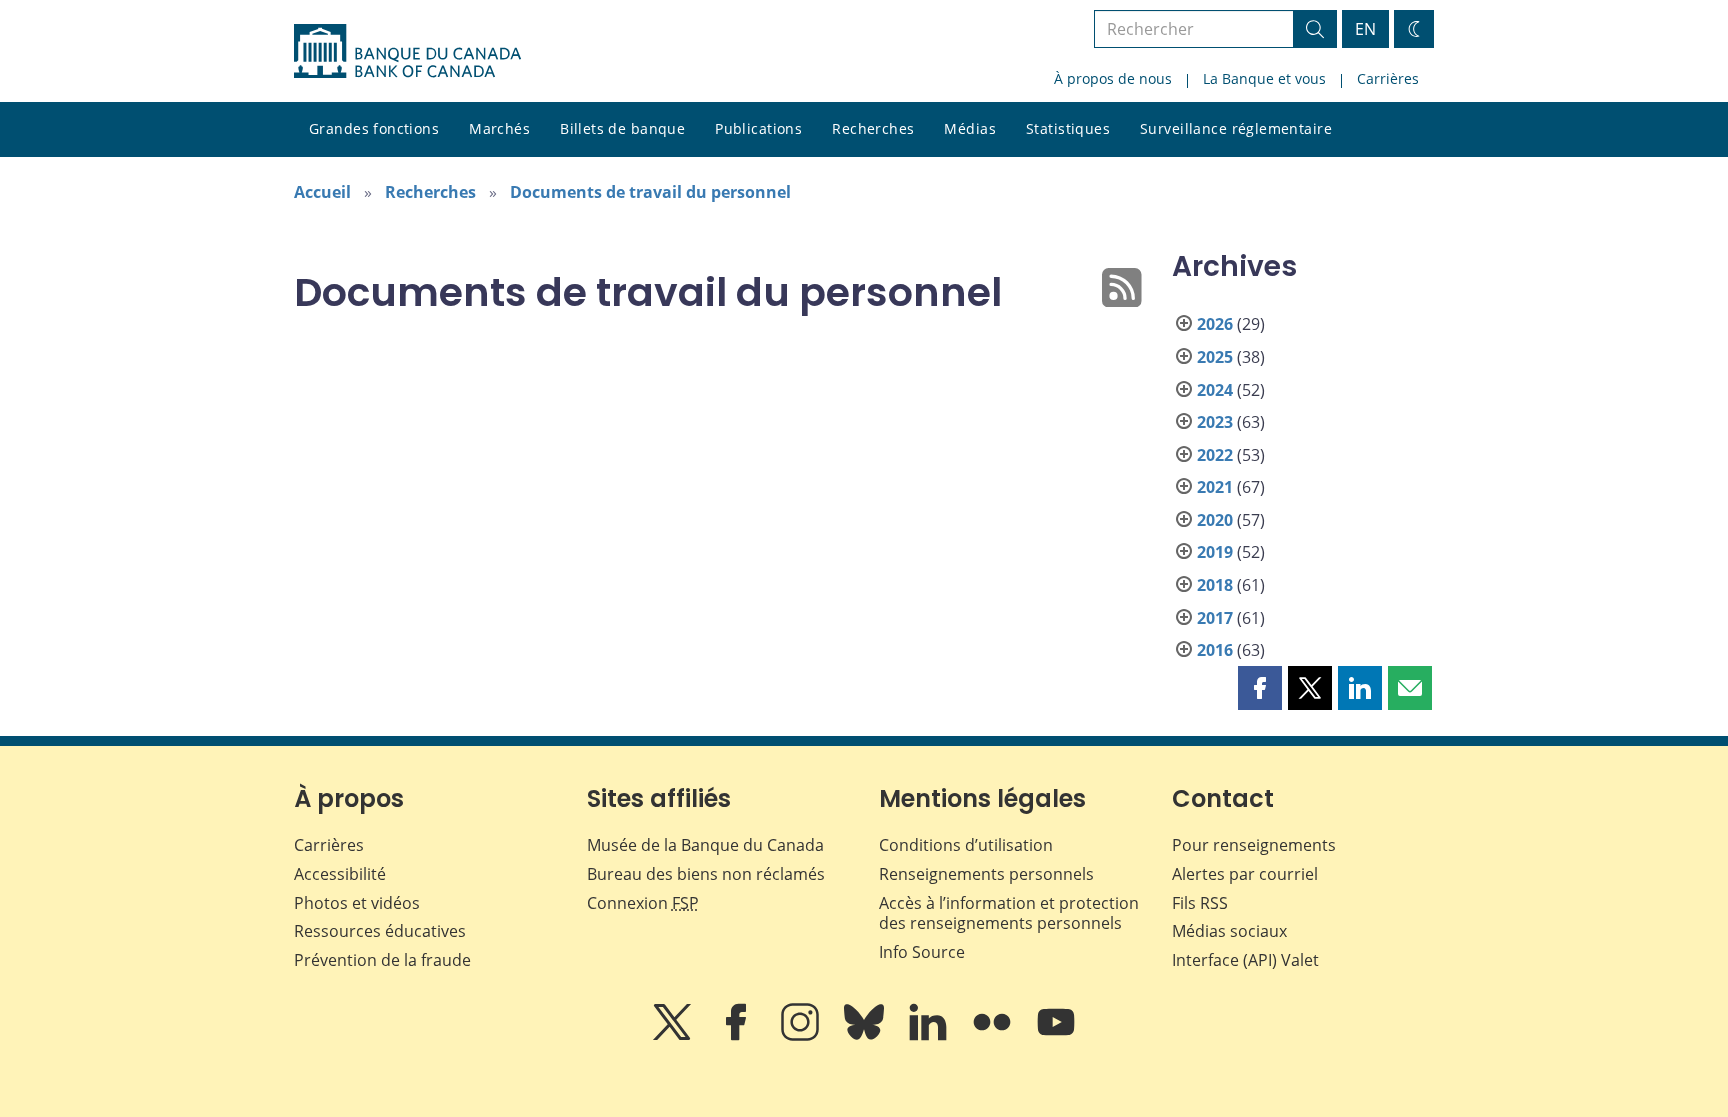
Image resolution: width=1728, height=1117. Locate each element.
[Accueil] (407, 51)
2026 (1215, 324)
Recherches (873, 128)
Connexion (643, 903)
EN (1365, 29)
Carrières (1388, 78)
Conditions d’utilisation (966, 845)
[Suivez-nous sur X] (674, 1036)
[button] (1260, 688)
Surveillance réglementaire (1236, 128)
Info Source (922, 952)
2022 (1215, 455)
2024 (1215, 390)
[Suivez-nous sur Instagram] (802, 1036)
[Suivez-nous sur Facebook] (738, 1036)
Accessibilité (340, 874)
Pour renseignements (1254, 845)
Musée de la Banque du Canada (705, 845)
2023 (1215, 422)
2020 (1215, 520)
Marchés (499, 128)
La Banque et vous (1264, 78)
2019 (1215, 552)
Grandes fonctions (374, 128)
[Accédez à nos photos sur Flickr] (994, 1036)
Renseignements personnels (986, 874)
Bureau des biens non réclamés (706, 874)
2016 (1215, 650)
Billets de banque (622, 128)
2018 (1215, 585)
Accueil (322, 192)
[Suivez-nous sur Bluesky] (866, 1036)
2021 (1215, 487)
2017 (1215, 618)
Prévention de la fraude (382, 960)
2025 (1215, 357)
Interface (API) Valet (1245, 960)
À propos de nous (1113, 78)
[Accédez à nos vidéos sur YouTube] (1056, 1036)
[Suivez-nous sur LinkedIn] (930, 1036)
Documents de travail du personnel (650, 192)
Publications (758, 128)
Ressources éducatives (380, 931)
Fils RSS (1200, 903)
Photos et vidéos (357, 903)
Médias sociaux (1229, 931)
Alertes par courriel (1245, 874)
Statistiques (1068, 128)
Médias (970, 128)
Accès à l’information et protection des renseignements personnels (1009, 913)
